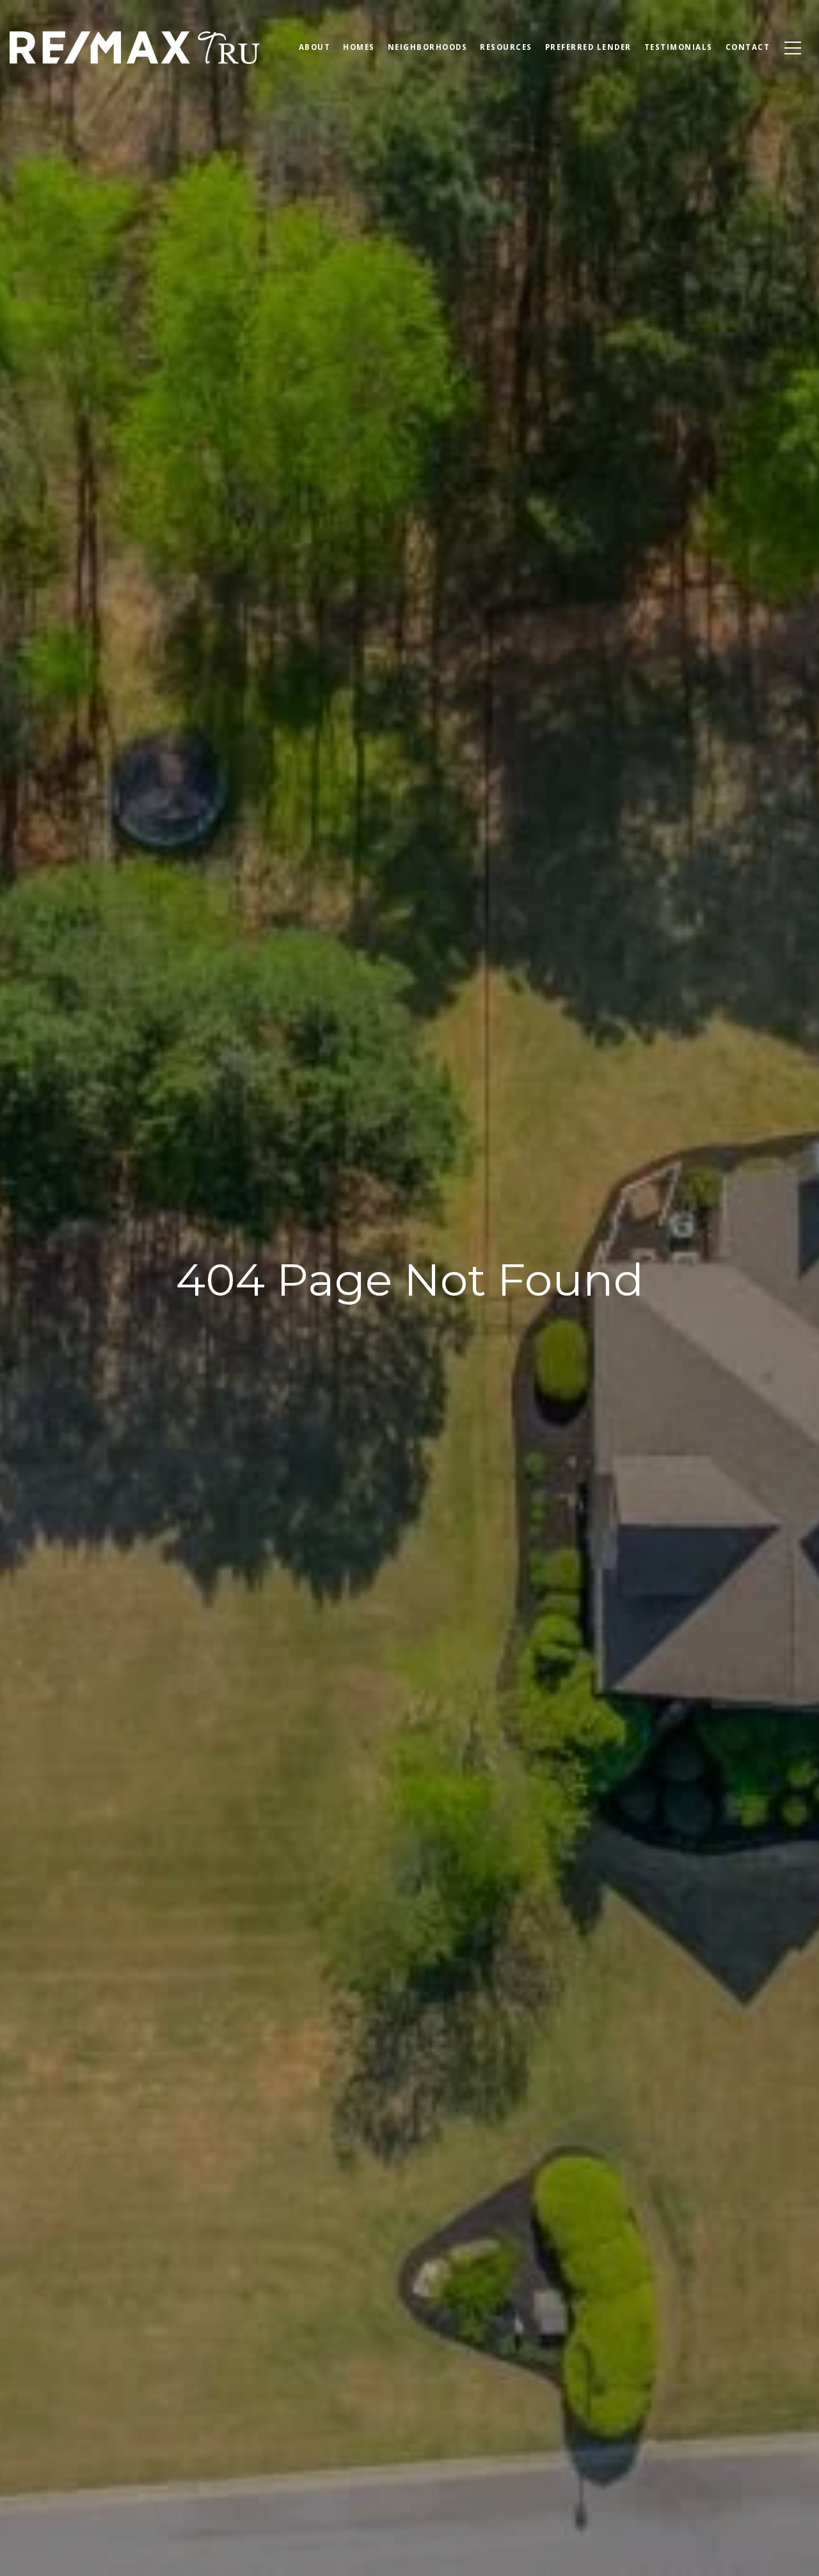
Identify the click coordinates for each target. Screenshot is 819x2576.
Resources (506, 47)
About (315, 47)
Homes (359, 47)
